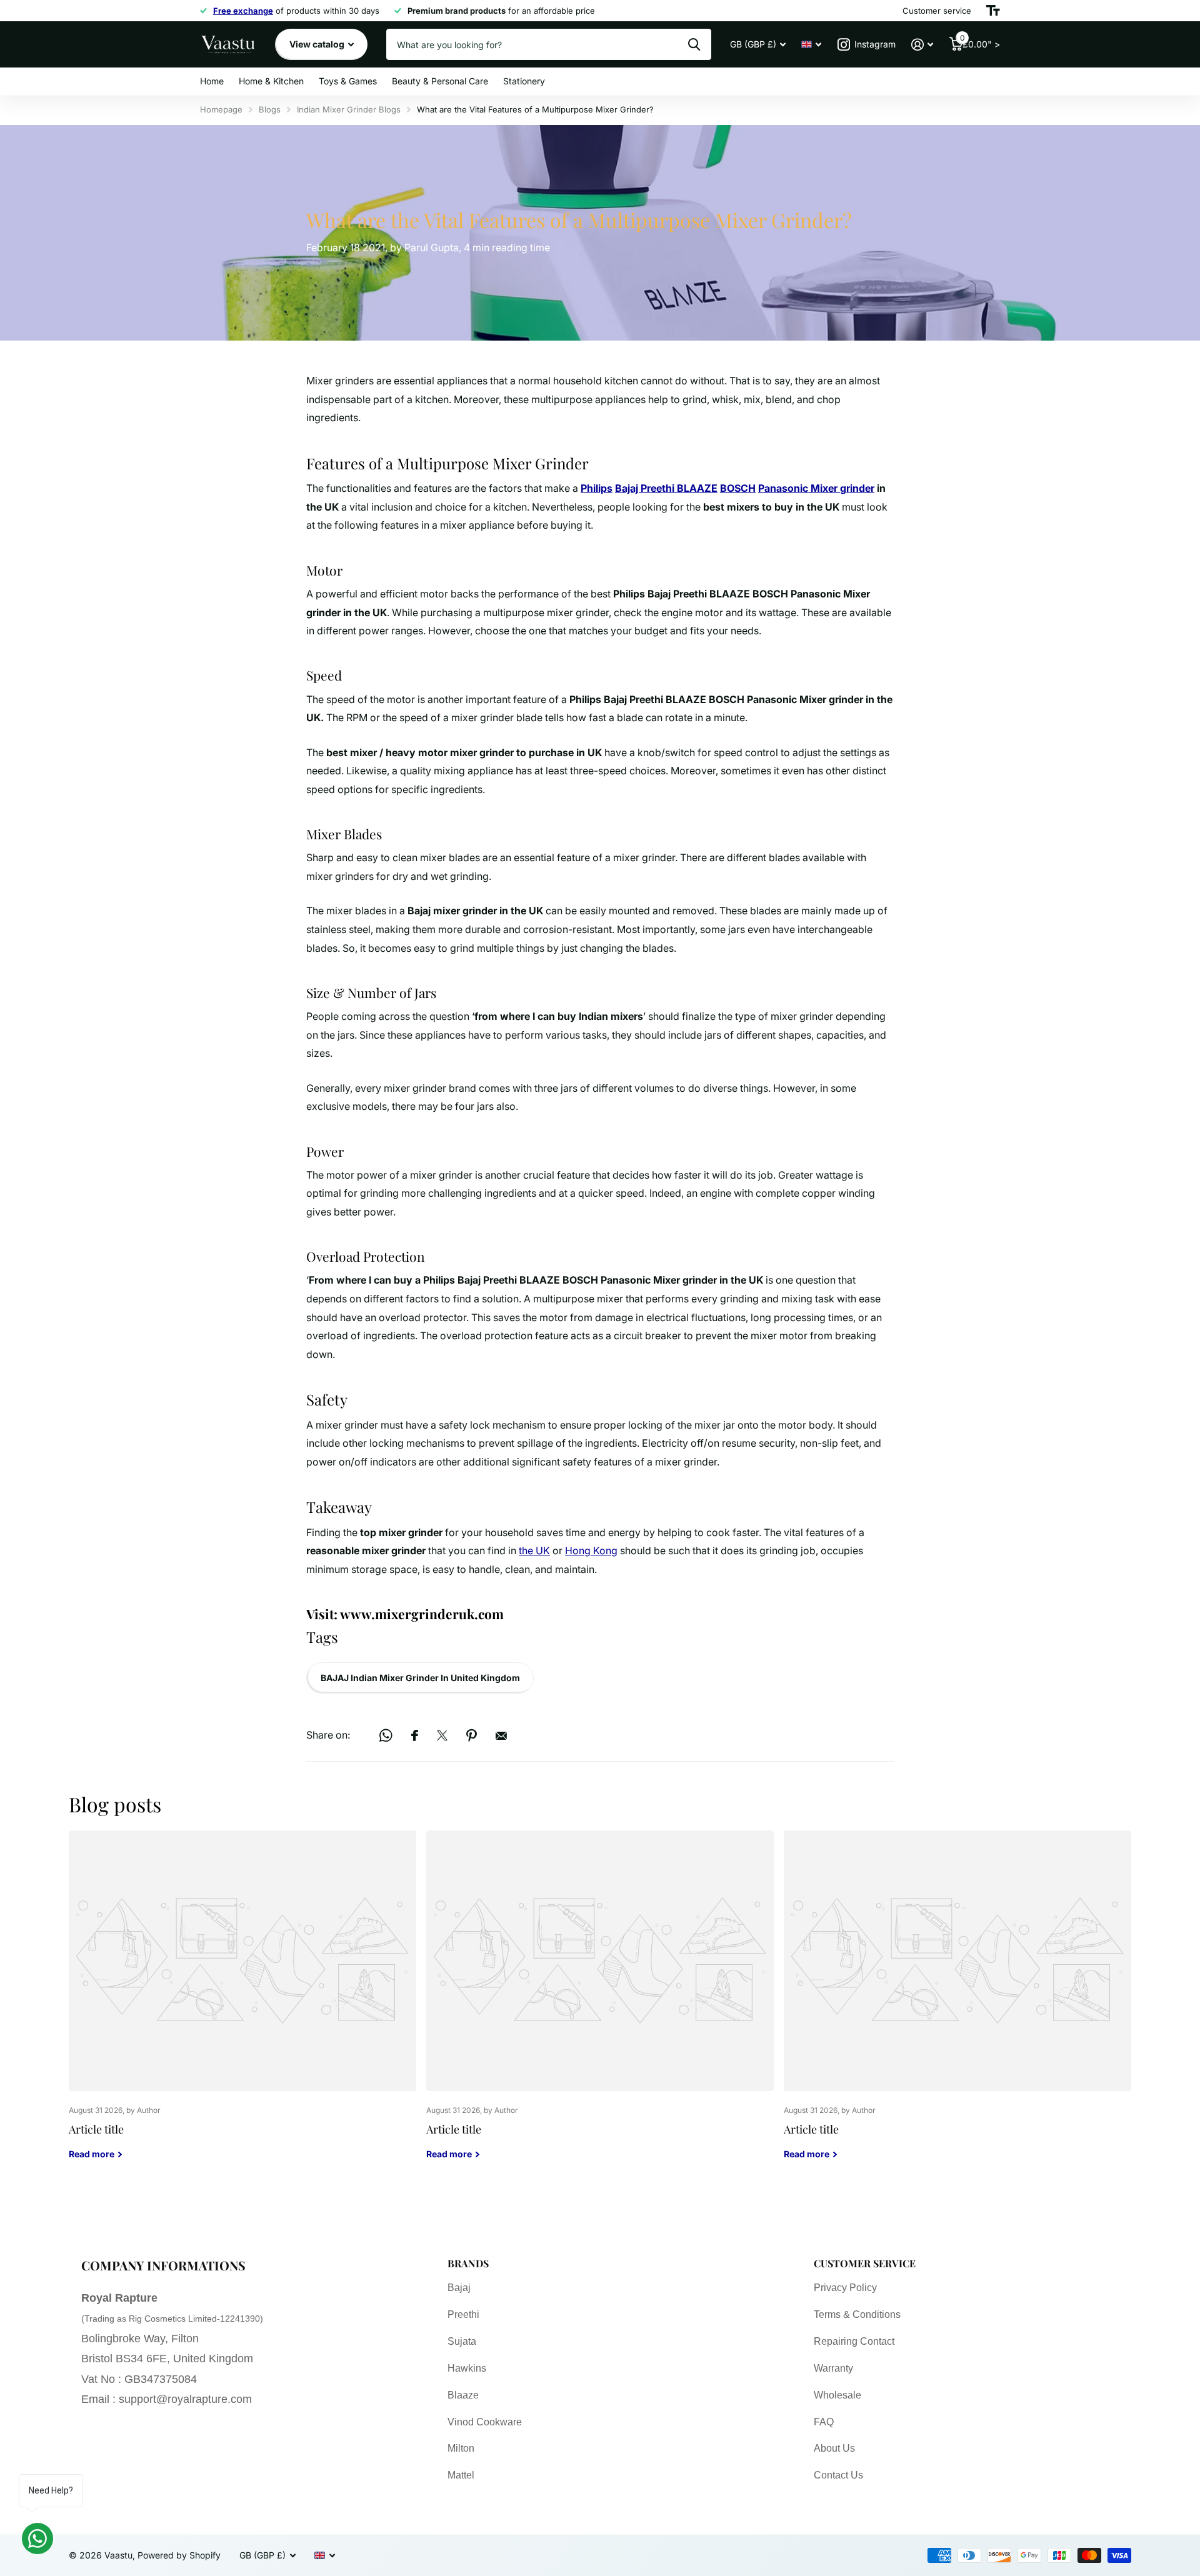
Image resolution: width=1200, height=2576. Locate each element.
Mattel (461, 2475)
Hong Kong (591, 1550)
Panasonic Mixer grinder (816, 488)
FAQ (824, 2422)
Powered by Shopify (179, 2555)
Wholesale (837, 2395)
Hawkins (467, 2368)
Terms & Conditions (857, 2314)
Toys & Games (348, 81)
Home (212, 81)
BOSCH (738, 488)
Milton (461, 2448)
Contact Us (838, 2475)
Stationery (524, 81)
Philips (597, 488)
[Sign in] (922, 45)
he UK (536, 1550)
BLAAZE (697, 488)
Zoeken (694, 44)
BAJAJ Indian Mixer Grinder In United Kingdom (420, 1678)
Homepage (221, 109)
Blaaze (463, 2395)
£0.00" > (980, 42)
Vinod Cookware (485, 2422)
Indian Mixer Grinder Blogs (349, 109)
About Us (834, 2448)
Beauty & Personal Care (440, 81)
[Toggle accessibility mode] (993, 11)
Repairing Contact (854, 2341)
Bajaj (628, 488)
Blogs (270, 109)
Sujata (462, 2341)
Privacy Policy (845, 2288)
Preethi (659, 488)
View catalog (318, 44)
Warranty (833, 2368)
